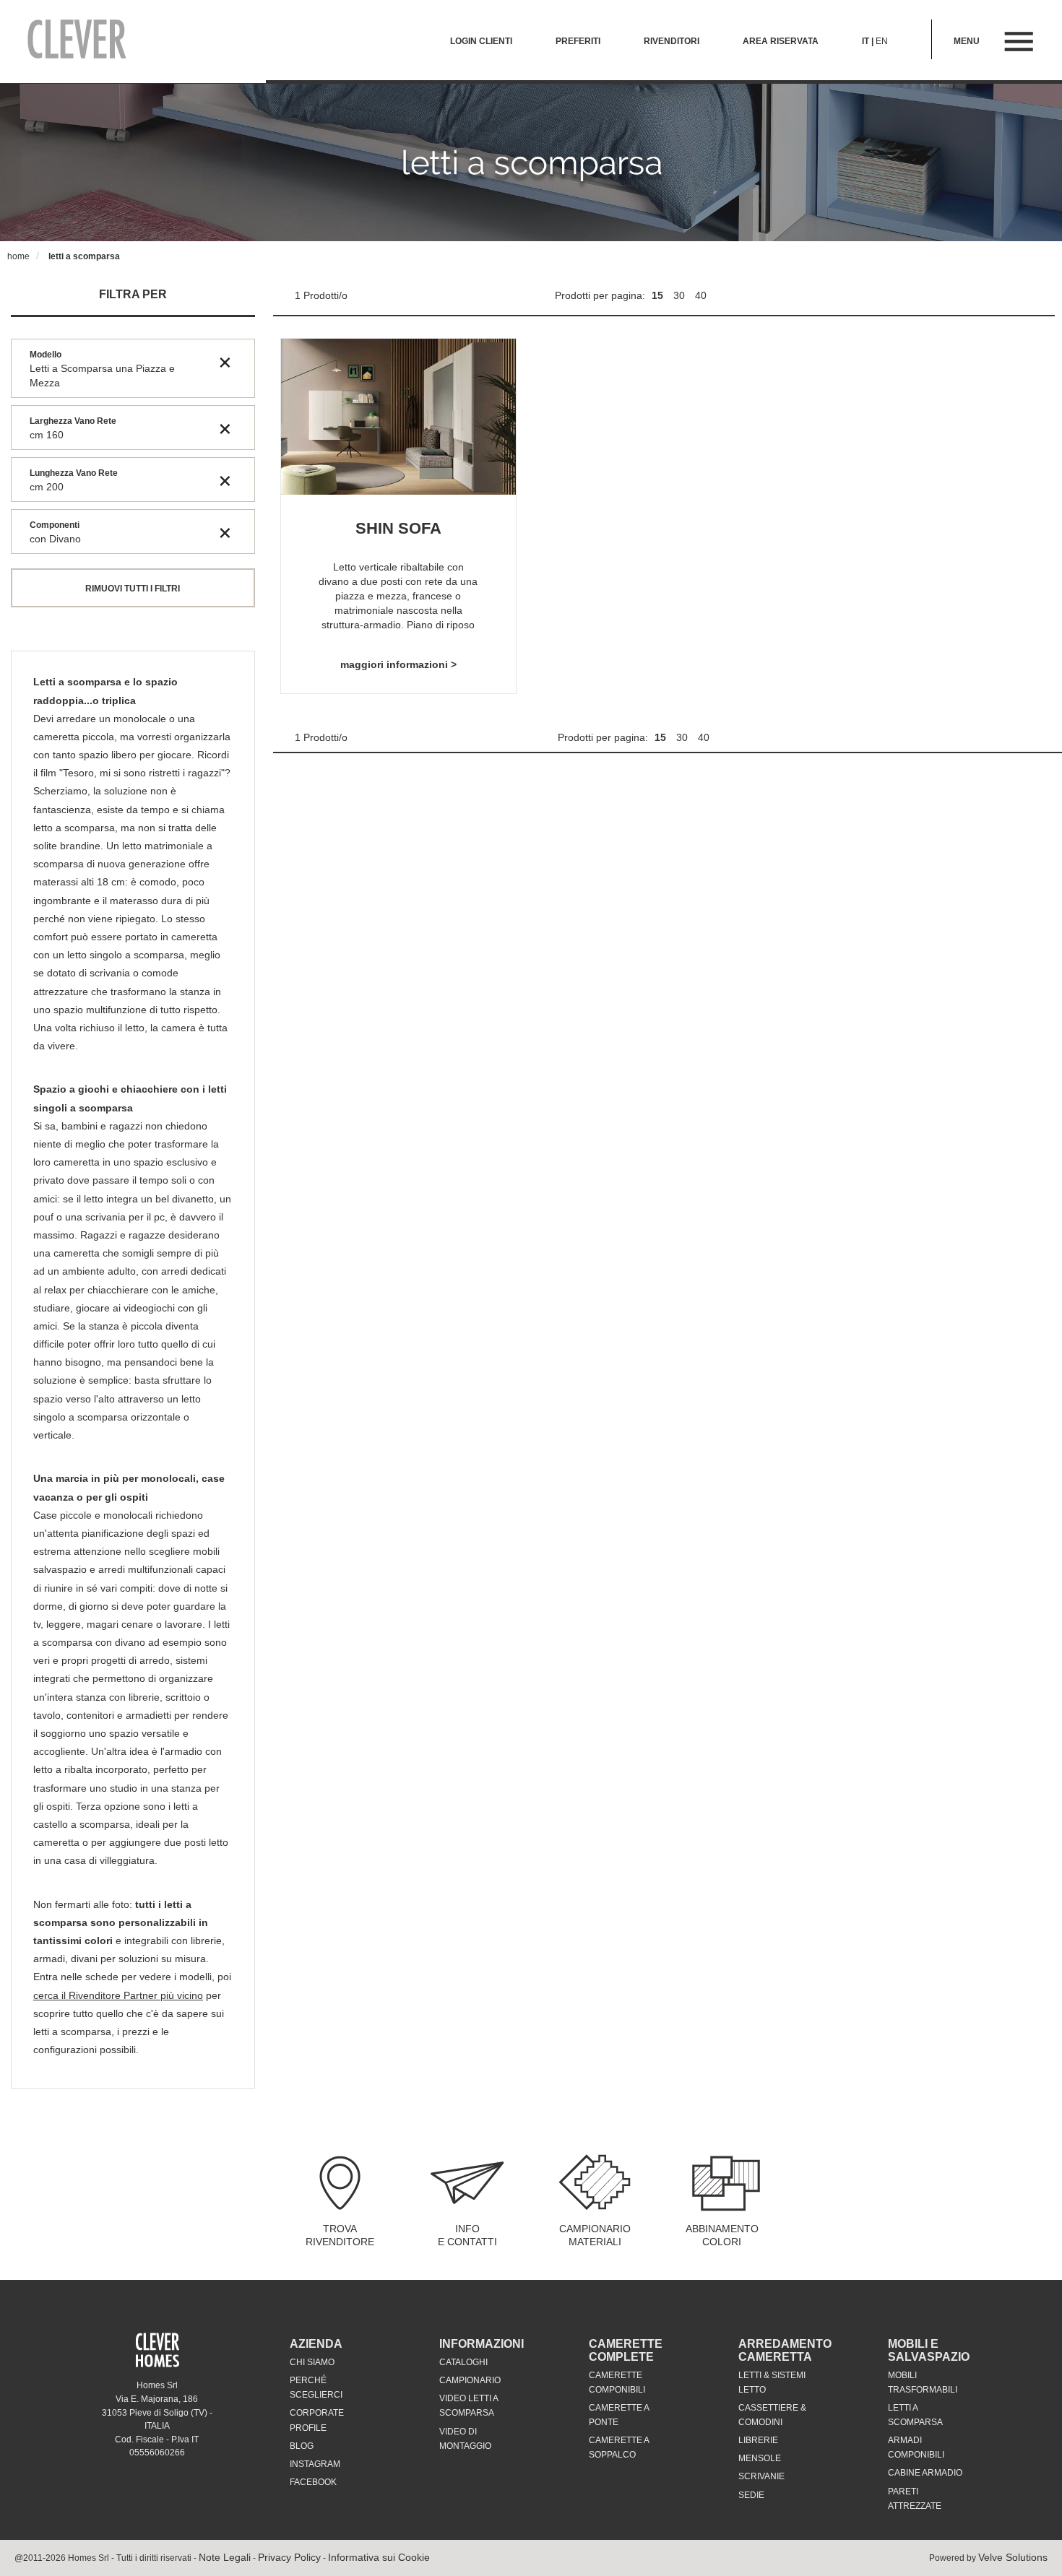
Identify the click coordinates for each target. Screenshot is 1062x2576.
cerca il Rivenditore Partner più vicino (118, 1995)
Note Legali (225, 2557)
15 (659, 295)
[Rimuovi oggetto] (225, 362)
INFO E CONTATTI (467, 2235)
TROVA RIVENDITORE (340, 2235)
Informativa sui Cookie (379, 2557)
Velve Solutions (1013, 2557)
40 (701, 295)
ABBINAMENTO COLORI (722, 2235)
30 (681, 295)
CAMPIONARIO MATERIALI (595, 2235)
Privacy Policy (289, 2557)
